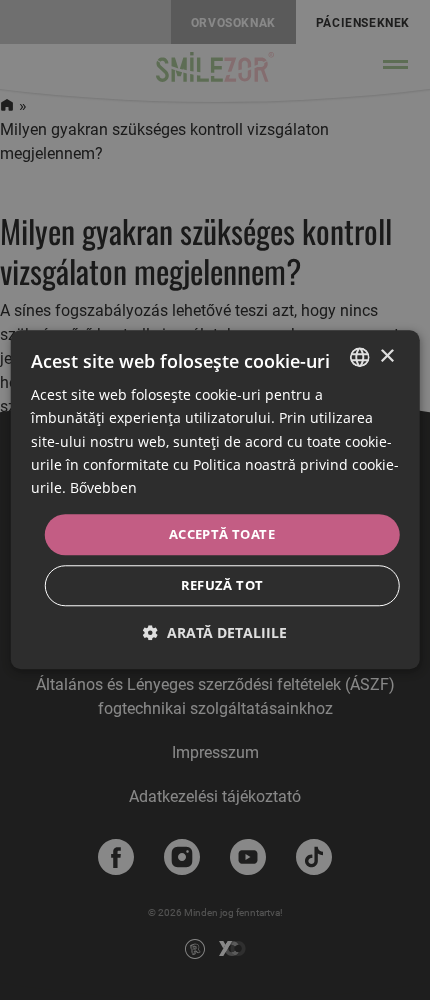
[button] (215, 633)
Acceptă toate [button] (222, 534)
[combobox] (359, 357)
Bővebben (103, 487)
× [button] (386, 356)
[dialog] (215, 499)
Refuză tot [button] (222, 586)
